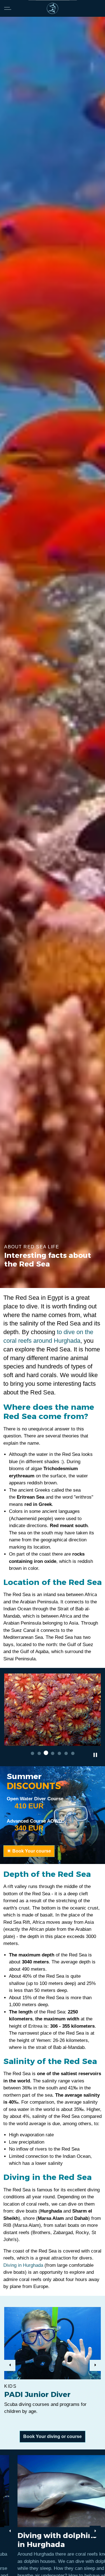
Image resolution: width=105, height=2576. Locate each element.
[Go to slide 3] (46, 1753)
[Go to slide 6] (66, 1753)
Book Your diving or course (53, 2436)
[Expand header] (8, 8)
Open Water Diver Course (35, 1799)
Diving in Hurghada (23, 2265)
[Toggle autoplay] (95, 1755)
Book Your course (32, 1851)
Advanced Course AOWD (34, 1821)
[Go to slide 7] (73, 1753)
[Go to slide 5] (59, 1753)
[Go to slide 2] (39, 1753)
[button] (53, 1710)
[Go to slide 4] (53, 1753)
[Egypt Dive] (53, 8)
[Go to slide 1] (32, 1753)
